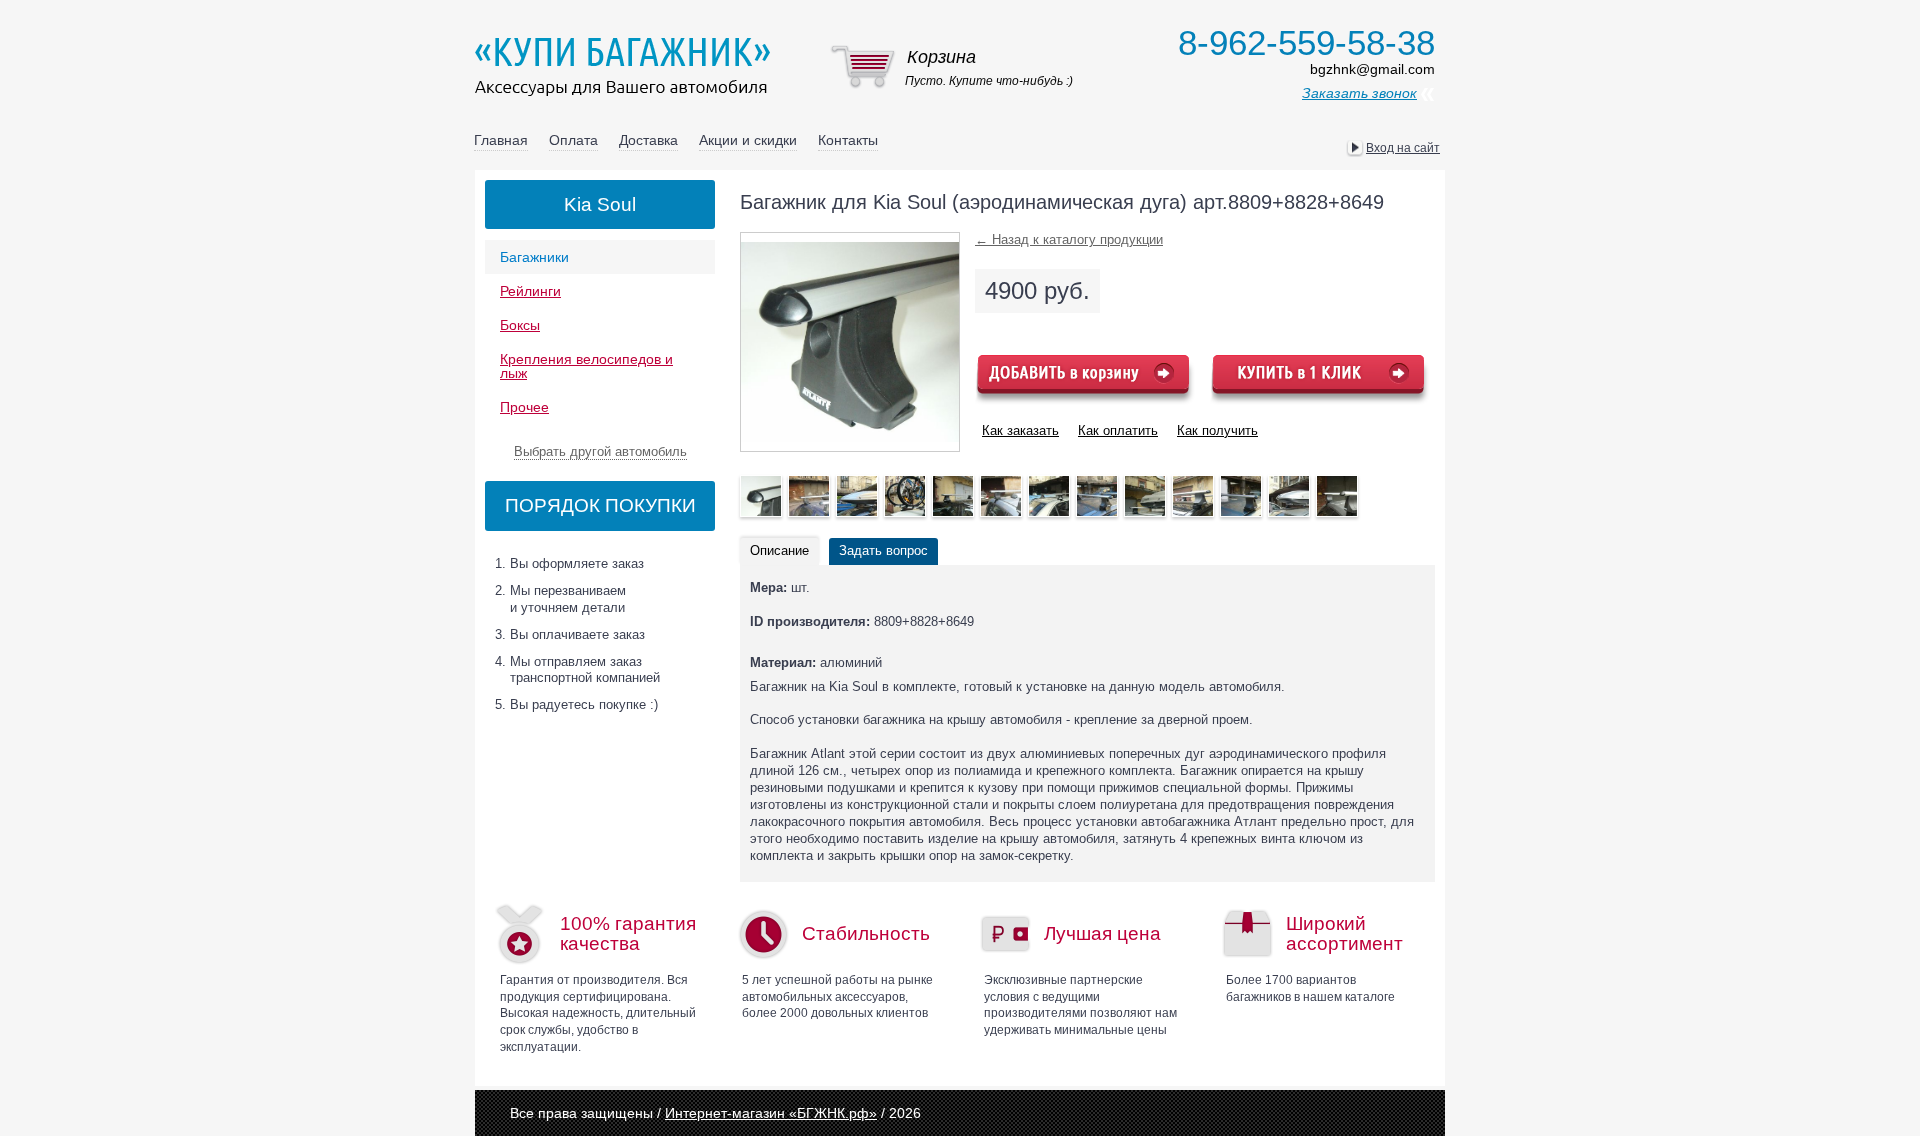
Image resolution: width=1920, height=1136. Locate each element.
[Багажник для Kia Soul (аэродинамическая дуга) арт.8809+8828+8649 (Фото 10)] (1241, 496)
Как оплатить (1118, 430)
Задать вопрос (883, 550)
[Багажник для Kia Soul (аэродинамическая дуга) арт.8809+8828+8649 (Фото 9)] (1193, 496)
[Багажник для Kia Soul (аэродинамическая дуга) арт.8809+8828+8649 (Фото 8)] (1145, 496)
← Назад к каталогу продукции (1069, 239)
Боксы (520, 325)
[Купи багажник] (627, 66)
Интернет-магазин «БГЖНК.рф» (771, 1113)
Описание (779, 550)
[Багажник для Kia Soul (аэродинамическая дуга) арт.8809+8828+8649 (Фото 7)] (1097, 496)
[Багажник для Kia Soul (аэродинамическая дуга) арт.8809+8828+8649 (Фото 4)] (953, 496)
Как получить (1217, 430)
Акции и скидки (748, 140)
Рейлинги (530, 291)
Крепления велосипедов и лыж (586, 366)
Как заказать (1020, 430)
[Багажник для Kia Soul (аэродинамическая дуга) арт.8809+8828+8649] (761, 496)
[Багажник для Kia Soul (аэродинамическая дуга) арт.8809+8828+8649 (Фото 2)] (857, 496)
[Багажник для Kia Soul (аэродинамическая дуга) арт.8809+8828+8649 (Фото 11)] (1289, 496)
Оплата (573, 140)
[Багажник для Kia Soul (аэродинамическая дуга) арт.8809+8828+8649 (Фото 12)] (1337, 496)
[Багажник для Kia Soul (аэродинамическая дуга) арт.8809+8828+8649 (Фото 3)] (905, 496)
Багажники (534, 257)
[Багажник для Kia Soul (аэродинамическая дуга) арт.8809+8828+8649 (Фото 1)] (809, 496)
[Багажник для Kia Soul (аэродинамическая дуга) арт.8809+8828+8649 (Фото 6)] (1049, 496)
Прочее (524, 407)
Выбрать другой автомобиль (600, 451)
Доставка (648, 140)
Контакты (848, 140)
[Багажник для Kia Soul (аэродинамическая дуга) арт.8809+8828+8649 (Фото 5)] (1001, 496)
